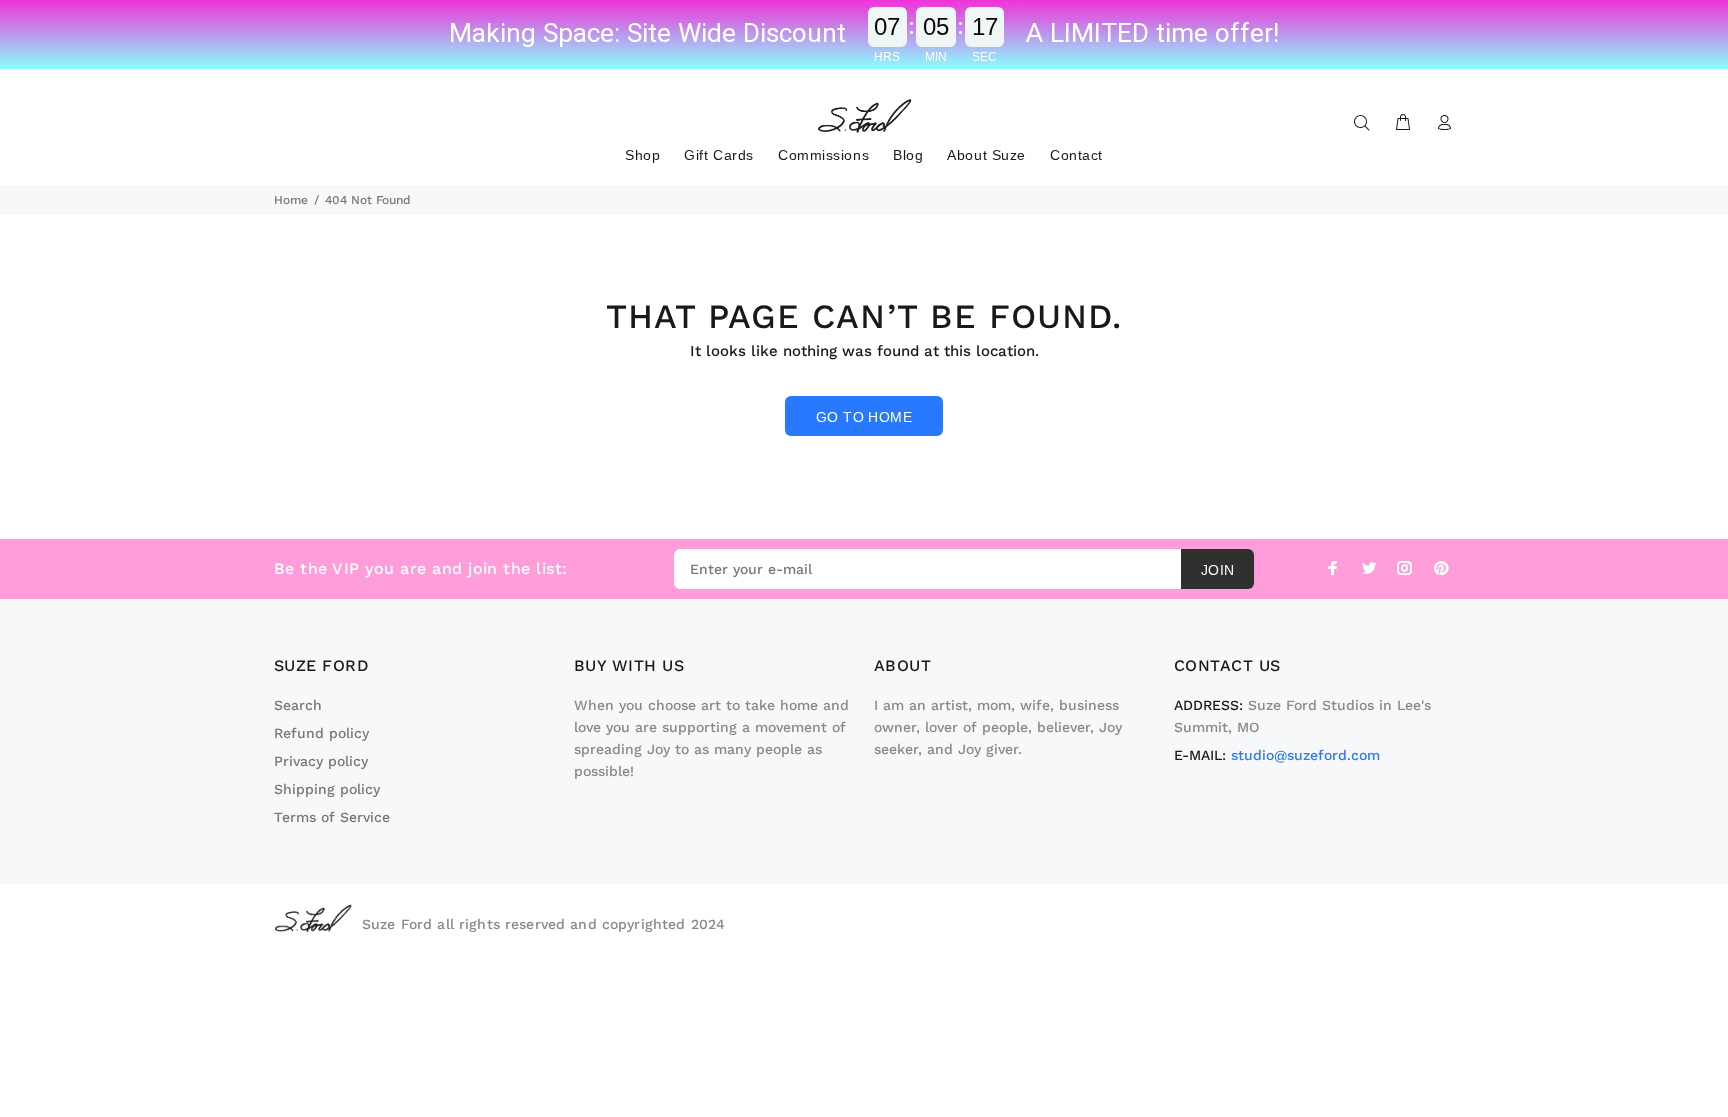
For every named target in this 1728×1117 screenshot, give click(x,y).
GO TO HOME (864, 417)
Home (291, 200)
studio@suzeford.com (1305, 755)
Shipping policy (327, 789)
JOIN (1218, 570)
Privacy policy (321, 761)
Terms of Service (332, 817)
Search (298, 705)
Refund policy (321, 733)
